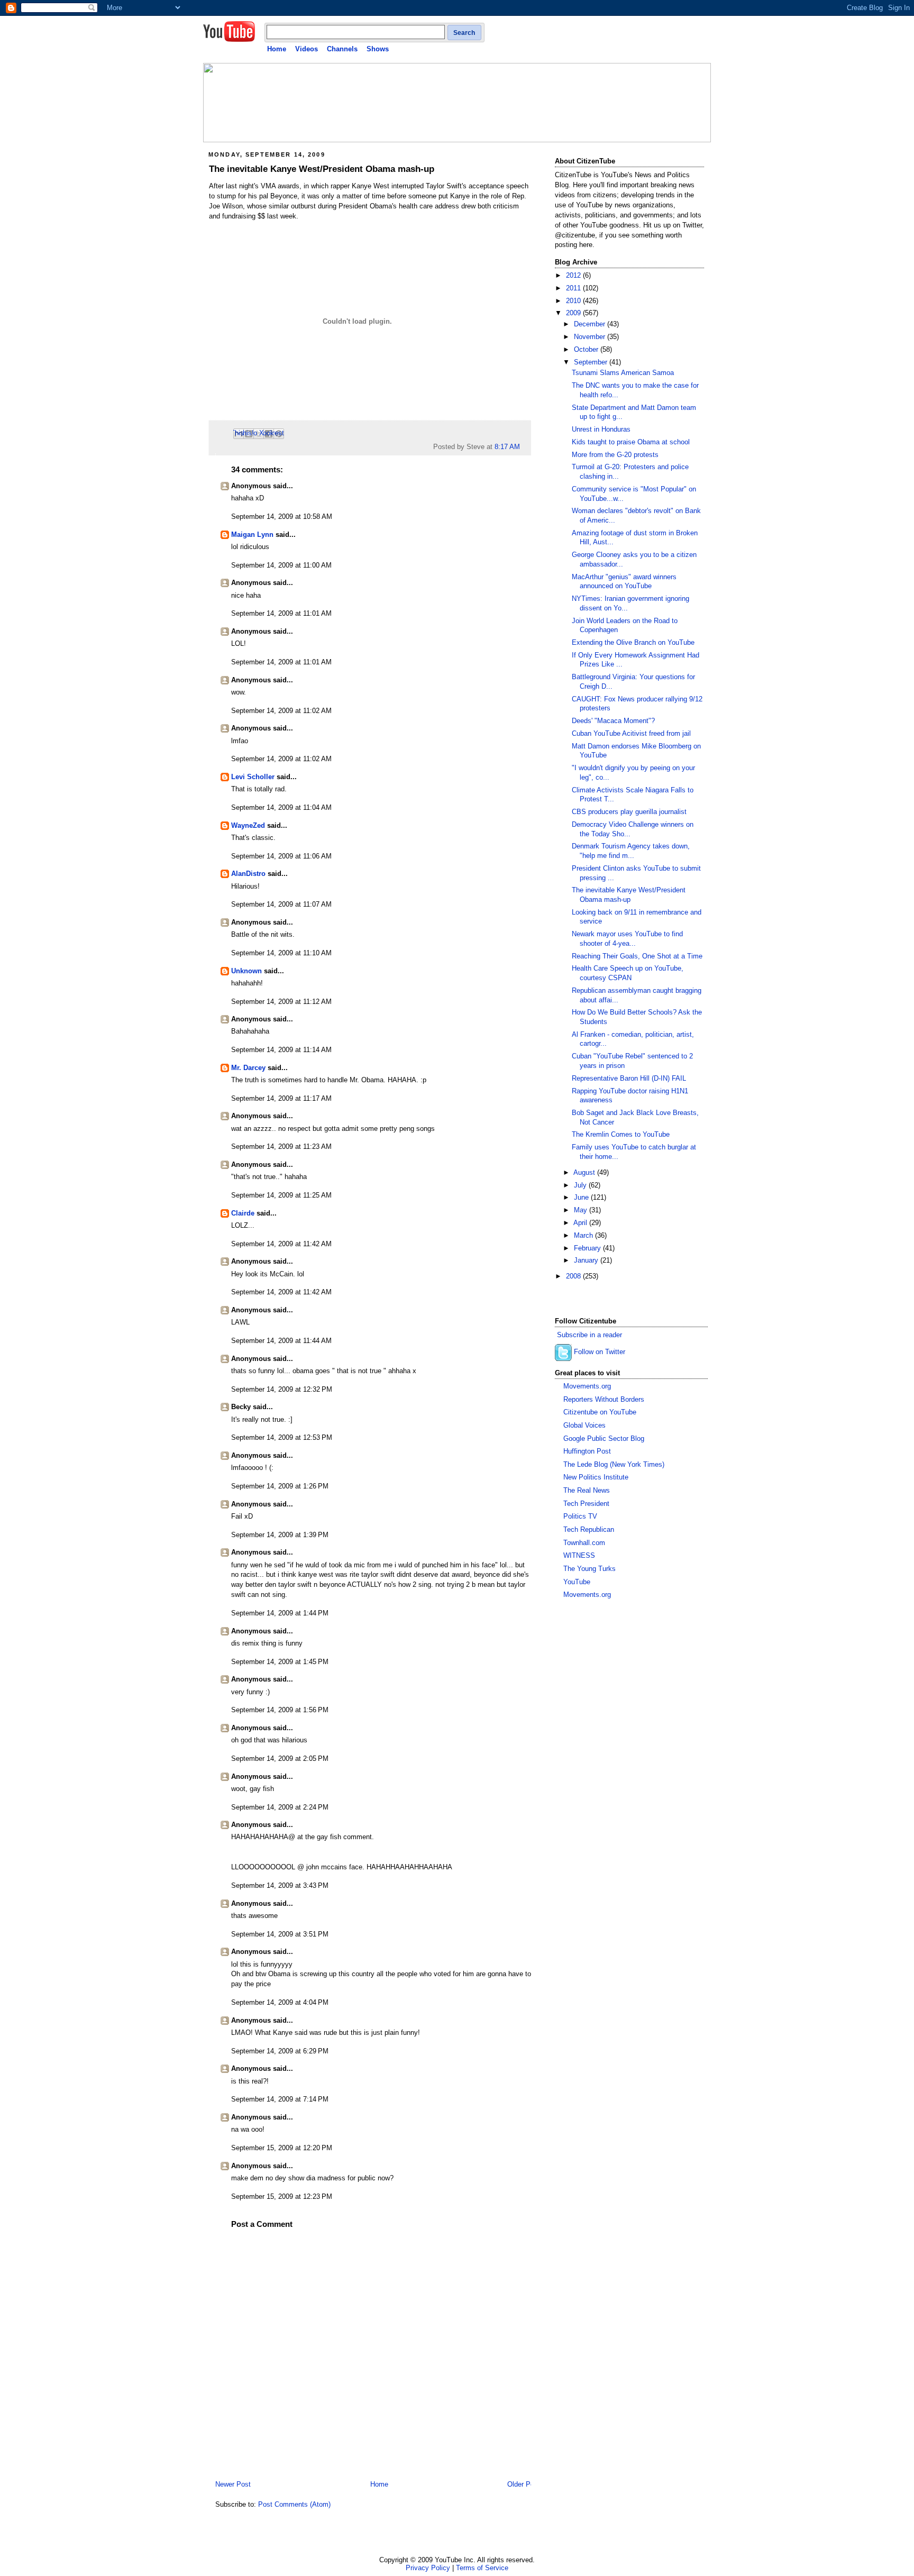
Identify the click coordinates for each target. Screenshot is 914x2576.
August (585, 1173)
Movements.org (587, 1386)
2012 (574, 276)
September (592, 362)
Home (277, 49)
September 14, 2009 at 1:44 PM (280, 1613)
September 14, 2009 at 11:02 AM (281, 711)
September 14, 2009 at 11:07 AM (281, 905)
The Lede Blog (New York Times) (614, 1465)
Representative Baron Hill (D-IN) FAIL (629, 1079)
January (587, 1260)
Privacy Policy (428, 2568)
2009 (574, 313)
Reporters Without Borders (604, 1400)
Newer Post (233, 2484)
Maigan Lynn (252, 535)
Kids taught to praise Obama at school (631, 442)
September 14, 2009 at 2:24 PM (280, 1807)
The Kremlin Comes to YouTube (621, 1135)
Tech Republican (589, 1530)
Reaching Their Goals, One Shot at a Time (637, 956)
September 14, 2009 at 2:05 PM (280, 1759)
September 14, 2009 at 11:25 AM (281, 1195)
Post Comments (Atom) (294, 2505)
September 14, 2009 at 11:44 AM (281, 1341)
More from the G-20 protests (615, 455)
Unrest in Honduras (601, 430)
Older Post (524, 2484)
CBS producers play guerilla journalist (629, 812)
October (587, 350)
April (581, 1223)
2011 (574, 288)
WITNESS (579, 1556)
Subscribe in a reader (589, 1335)
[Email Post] (523, 447)
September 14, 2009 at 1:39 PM (280, 1535)
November (591, 337)
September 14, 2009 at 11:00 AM (281, 565)
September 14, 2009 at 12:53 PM (282, 1438)
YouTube (577, 1582)
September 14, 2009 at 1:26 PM (280, 1486)
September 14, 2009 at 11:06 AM (281, 856)
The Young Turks (589, 1569)
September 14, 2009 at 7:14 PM (280, 2099)
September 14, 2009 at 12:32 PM (282, 1390)
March (584, 1236)
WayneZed (248, 826)
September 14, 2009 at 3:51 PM (280, 1934)
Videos (307, 49)
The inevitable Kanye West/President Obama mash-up (322, 169)
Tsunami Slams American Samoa (623, 373)
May (582, 1210)
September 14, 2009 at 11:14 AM (281, 1050)
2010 (574, 301)
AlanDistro (248, 874)
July (581, 1185)
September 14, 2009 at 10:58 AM (282, 517)
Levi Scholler (253, 777)
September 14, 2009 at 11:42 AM (281, 1244)
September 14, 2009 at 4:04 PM (280, 2003)
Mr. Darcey (248, 1068)
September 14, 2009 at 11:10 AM (281, 953)
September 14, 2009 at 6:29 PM (280, 2051)
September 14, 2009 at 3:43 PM (280, 1886)
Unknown (246, 971)
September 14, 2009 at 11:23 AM (281, 1147)
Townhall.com (584, 1543)
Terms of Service (482, 2568)
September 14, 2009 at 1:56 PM (280, 1710)
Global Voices (584, 1426)
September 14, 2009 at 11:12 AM (281, 1002)
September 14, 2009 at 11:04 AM (281, 808)
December (591, 324)
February (588, 1248)
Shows (378, 49)
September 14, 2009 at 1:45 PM (280, 1662)
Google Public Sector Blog (604, 1439)
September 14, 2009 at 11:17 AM (281, 1099)
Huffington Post (587, 1451)
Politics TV (580, 1517)
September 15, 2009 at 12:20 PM (282, 2148)
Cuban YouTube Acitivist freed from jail (631, 734)
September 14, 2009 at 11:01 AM (281, 614)
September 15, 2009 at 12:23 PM (282, 2197)
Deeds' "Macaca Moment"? (613, 721)
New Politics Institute (596, 1477)
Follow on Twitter (600, 1353)
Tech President (586, 1504)
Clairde (243, 1213)
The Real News (587, 1491)
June (582, 1198)
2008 (574, 1276)
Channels (342, 49)
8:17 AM (507, 447)
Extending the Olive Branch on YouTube (633, 643)
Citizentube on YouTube (600, 1412)
